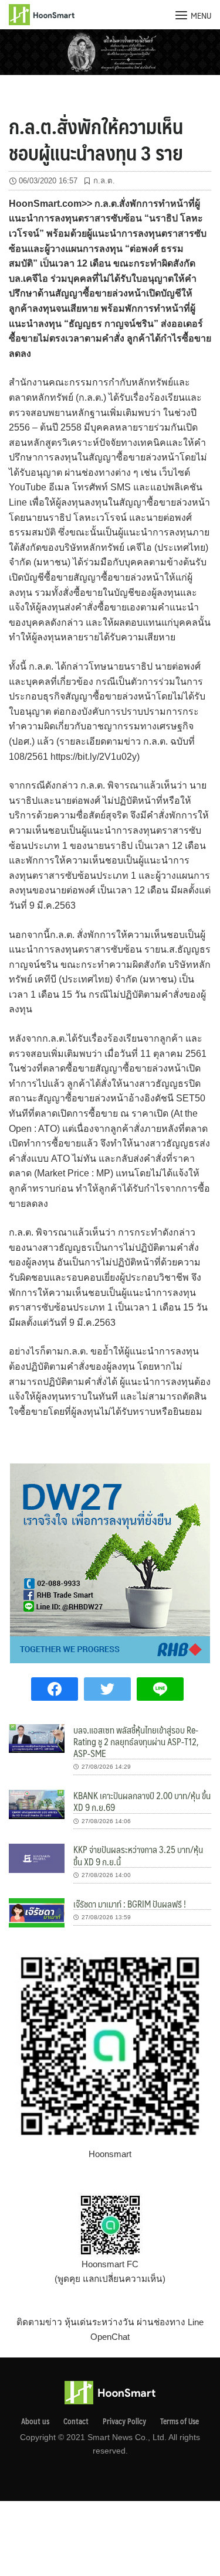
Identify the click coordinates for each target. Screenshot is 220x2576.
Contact (76, 2421)
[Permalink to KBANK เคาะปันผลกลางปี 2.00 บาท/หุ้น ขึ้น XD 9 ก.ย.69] (37, 1804)
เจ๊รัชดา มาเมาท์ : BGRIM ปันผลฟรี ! (130, 1904)
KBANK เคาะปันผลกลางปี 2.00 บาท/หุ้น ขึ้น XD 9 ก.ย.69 (142, 1801)
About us (35, 2421)
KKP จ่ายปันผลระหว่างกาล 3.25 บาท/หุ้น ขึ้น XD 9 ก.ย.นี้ (138, 1855)
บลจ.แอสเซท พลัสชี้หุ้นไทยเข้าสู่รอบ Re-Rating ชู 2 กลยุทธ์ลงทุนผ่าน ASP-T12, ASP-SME (136, 1742)
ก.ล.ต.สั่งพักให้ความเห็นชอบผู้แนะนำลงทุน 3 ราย (96, 139)
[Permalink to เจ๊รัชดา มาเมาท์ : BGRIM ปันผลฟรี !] (37, 1912)
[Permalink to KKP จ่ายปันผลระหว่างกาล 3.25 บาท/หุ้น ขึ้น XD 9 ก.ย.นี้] (37, 1857)
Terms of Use (180, 2421)
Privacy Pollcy (124, 2421)
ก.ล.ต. (104, 181)
